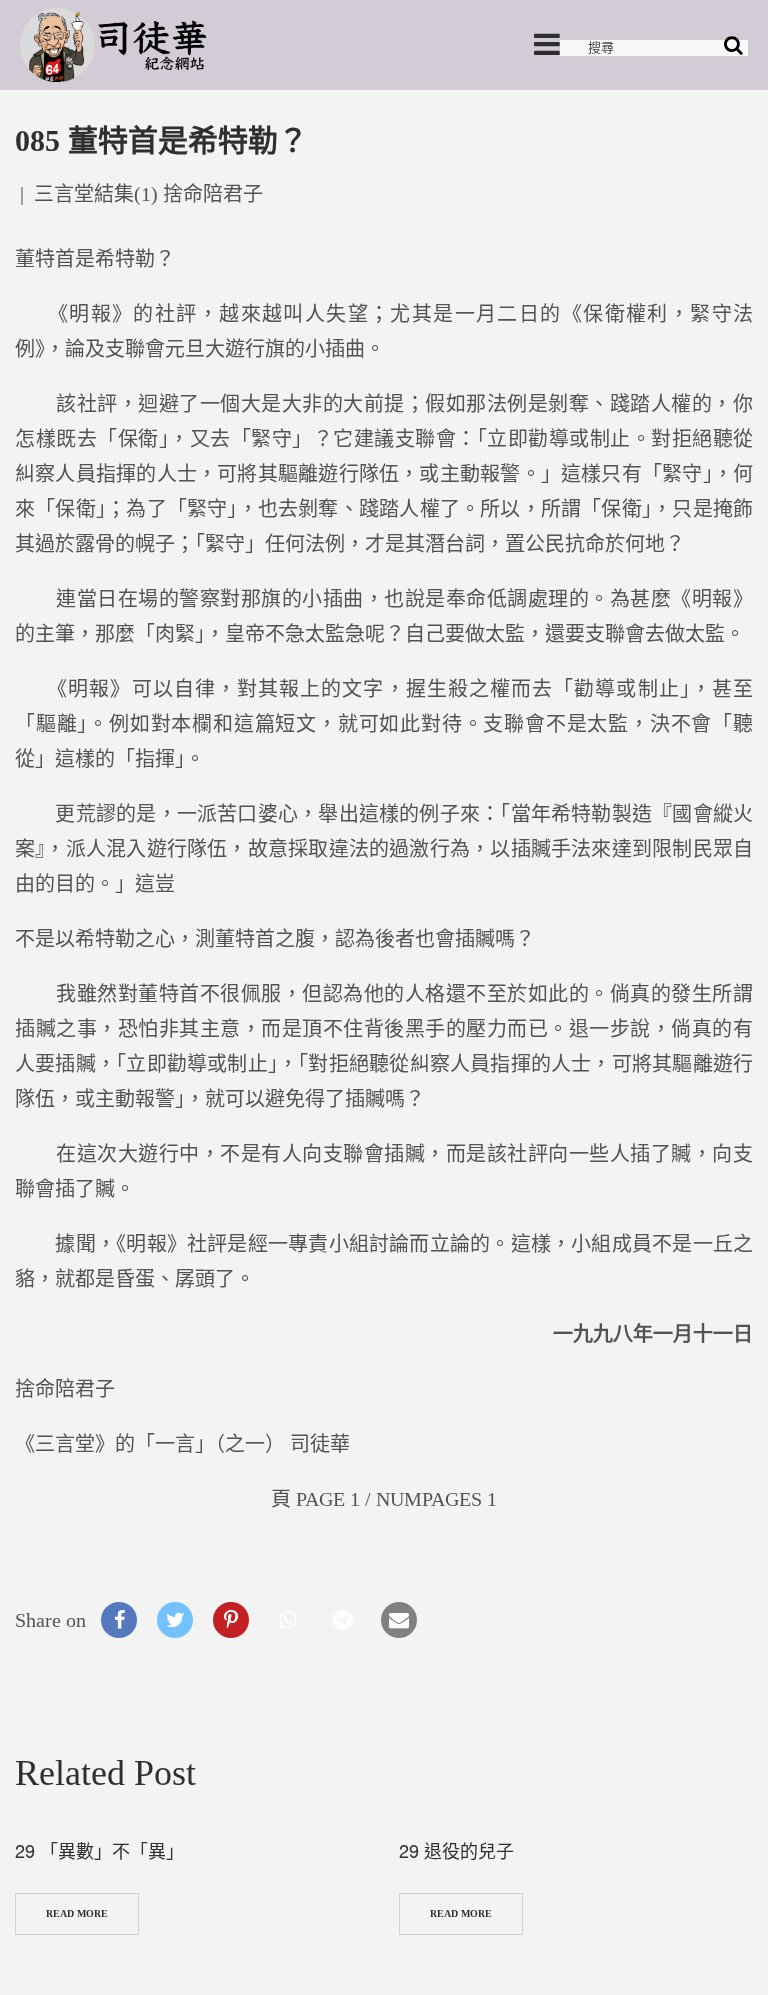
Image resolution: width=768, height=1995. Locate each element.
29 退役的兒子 (456, 1850)
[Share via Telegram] (343, 1620)
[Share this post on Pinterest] (231, 1620)
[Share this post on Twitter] (175, 1620)
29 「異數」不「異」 (99, 1850)
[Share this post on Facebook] (119, 1620)
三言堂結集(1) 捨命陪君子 (148, 194)
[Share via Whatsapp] (287, 1620)
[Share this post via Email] (399, 1620)
